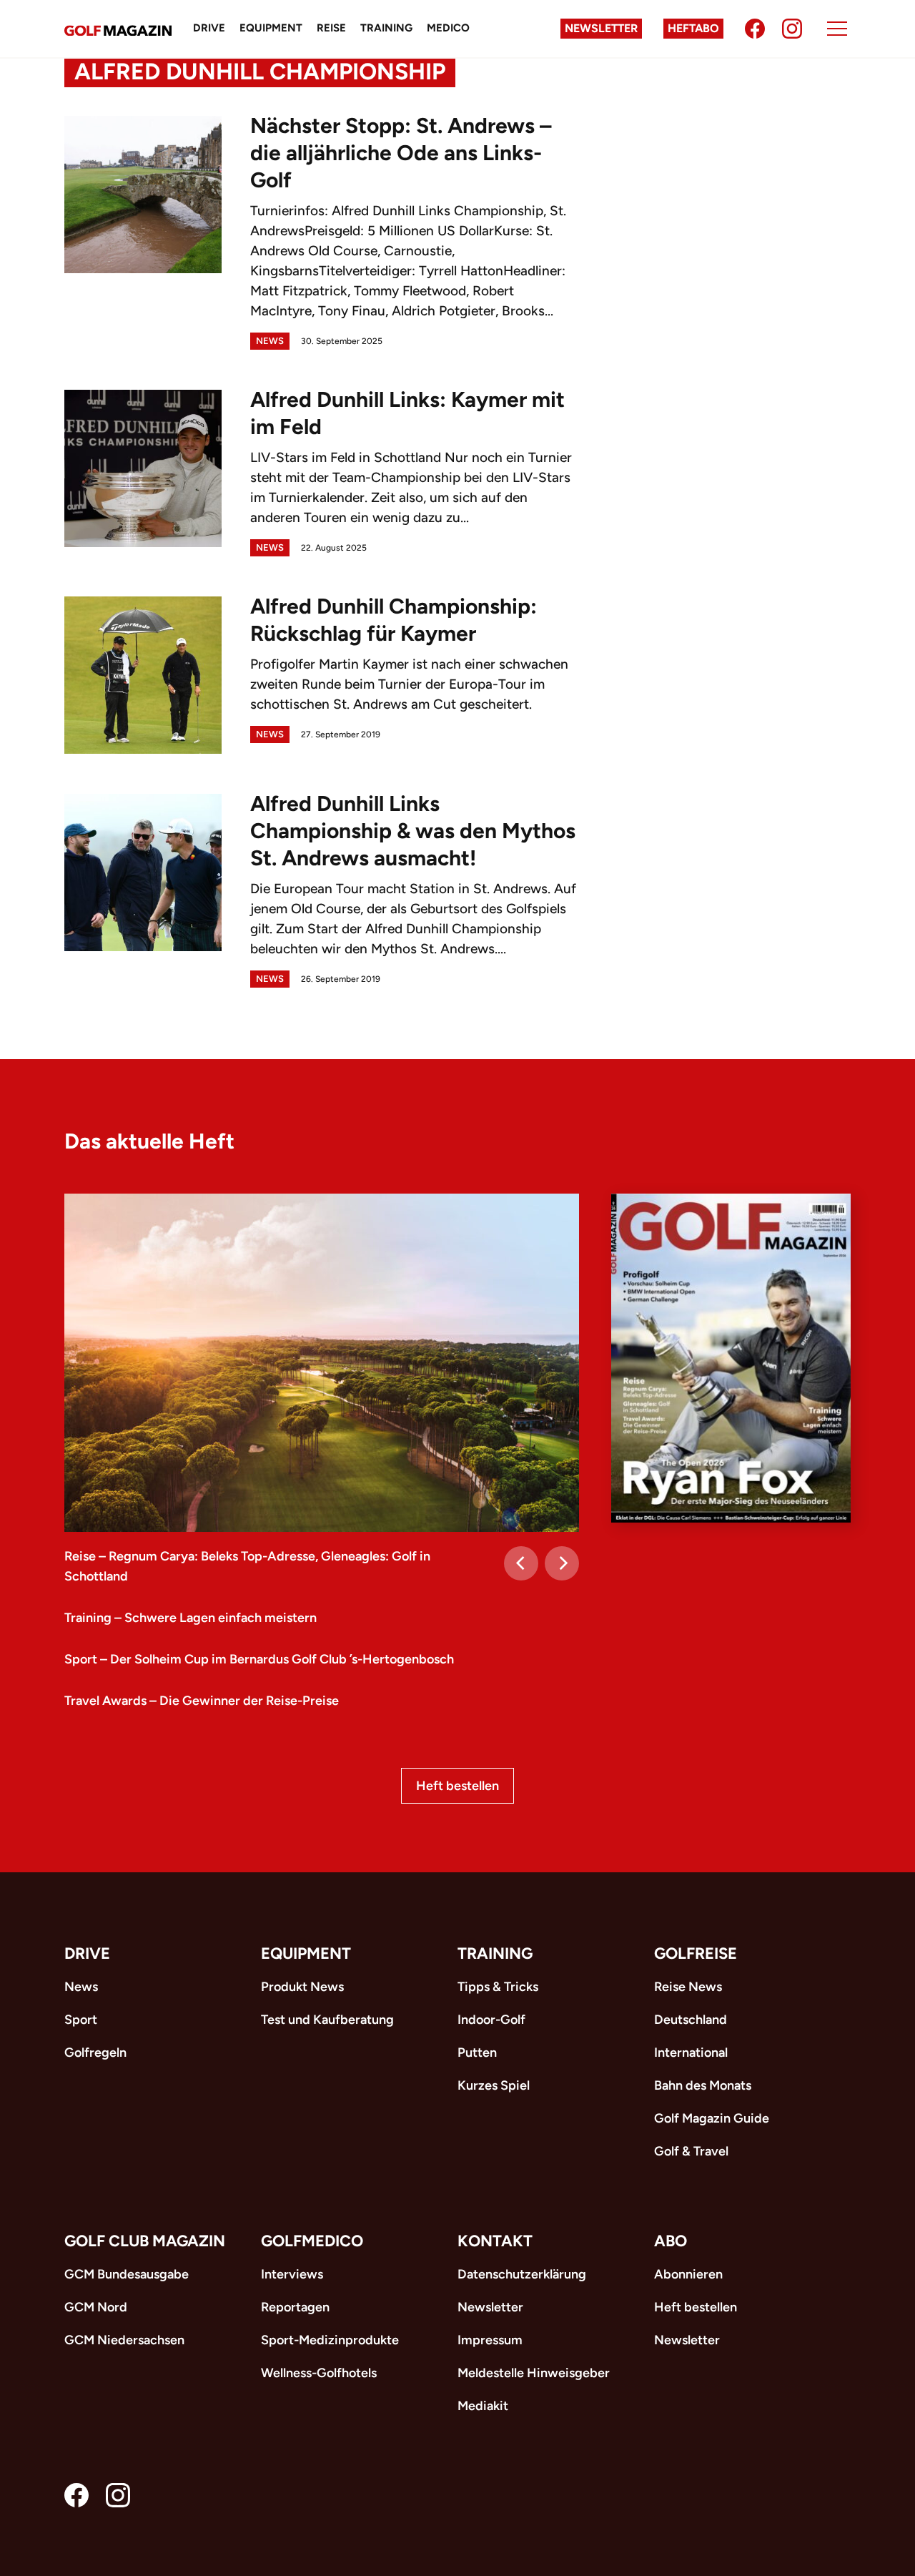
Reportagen (295, 2307)
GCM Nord (96, 2307)
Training (386, 28)
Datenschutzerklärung (522, 2274)
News (270, 341)
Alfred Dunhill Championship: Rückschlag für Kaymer (394, 620)
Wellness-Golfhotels (319, 2373)
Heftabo (693, 28)
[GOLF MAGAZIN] (118, 29)
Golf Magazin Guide (712, 2118)
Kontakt (495, 2241)
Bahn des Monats (703, 2085)
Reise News (688, 1987)
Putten (477, 2053)
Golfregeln (95, 2053)
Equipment (271, 28)
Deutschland (691, 2020)
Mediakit (483, 2406)
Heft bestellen (457, 1786)
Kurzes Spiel (494, 2085)
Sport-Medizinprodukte (330, 2340)
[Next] (562, 1563)
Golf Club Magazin (145, 2241)
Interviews (292, 2274)
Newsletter (601, 28)
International (691, 2053)
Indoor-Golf (491, 2020)
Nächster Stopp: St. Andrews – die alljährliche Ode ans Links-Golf (401, 153)
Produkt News (302, 1987)
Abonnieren (688, 2274)
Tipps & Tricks (498, 1987)
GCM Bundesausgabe (127, 2274)
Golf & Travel (691, 2151)
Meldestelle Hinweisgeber (534, 2373)
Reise (331, 28)
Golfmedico (312, 2241)
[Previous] (521, 1563)
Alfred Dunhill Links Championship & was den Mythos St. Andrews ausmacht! (413, 831)
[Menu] (837, 29)
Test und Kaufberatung (327, 2020)
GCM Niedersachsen (124, 2340)
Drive (209, 28)
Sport (81, 2020)
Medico (448, 28)
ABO (671, 2241)
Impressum (490, 2340)
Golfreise (696, 1953)
